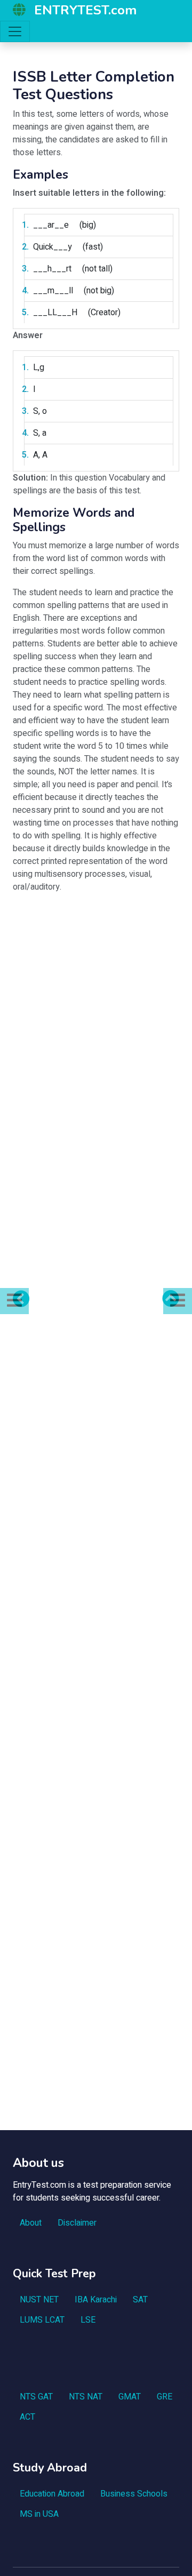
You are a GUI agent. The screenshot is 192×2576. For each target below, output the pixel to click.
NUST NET (39, 2300)
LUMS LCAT (42, 2320)
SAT (140, 2300)
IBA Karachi (96, 2300)
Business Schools (134, 2494)
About (31, 2223)
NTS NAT (86, 2397)
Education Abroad (52, 2494)
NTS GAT (36, 2397)
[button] (14, 1301)
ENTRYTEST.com (85, 10)
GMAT (130, 2397)
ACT (27, 2417)
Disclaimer (77, 2223)
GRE (165, 2397)
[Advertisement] (96, 998)
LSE (88, 2320)
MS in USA (39, 2514)
